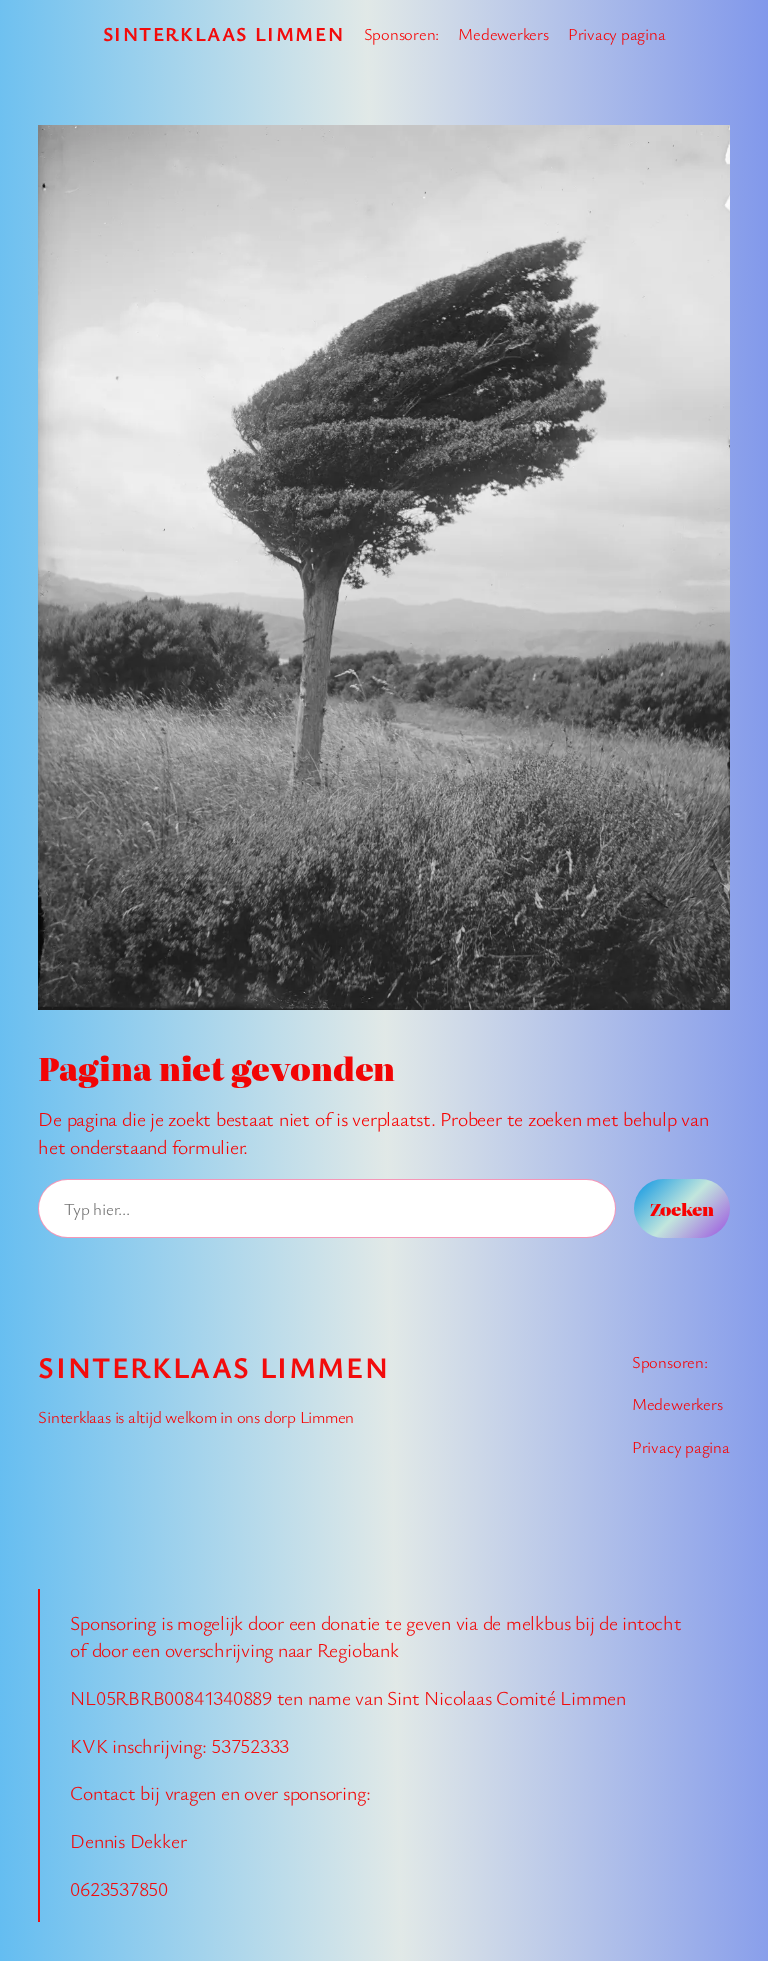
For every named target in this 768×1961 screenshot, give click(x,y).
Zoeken (682, 1208)
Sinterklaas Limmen (224, 33)
